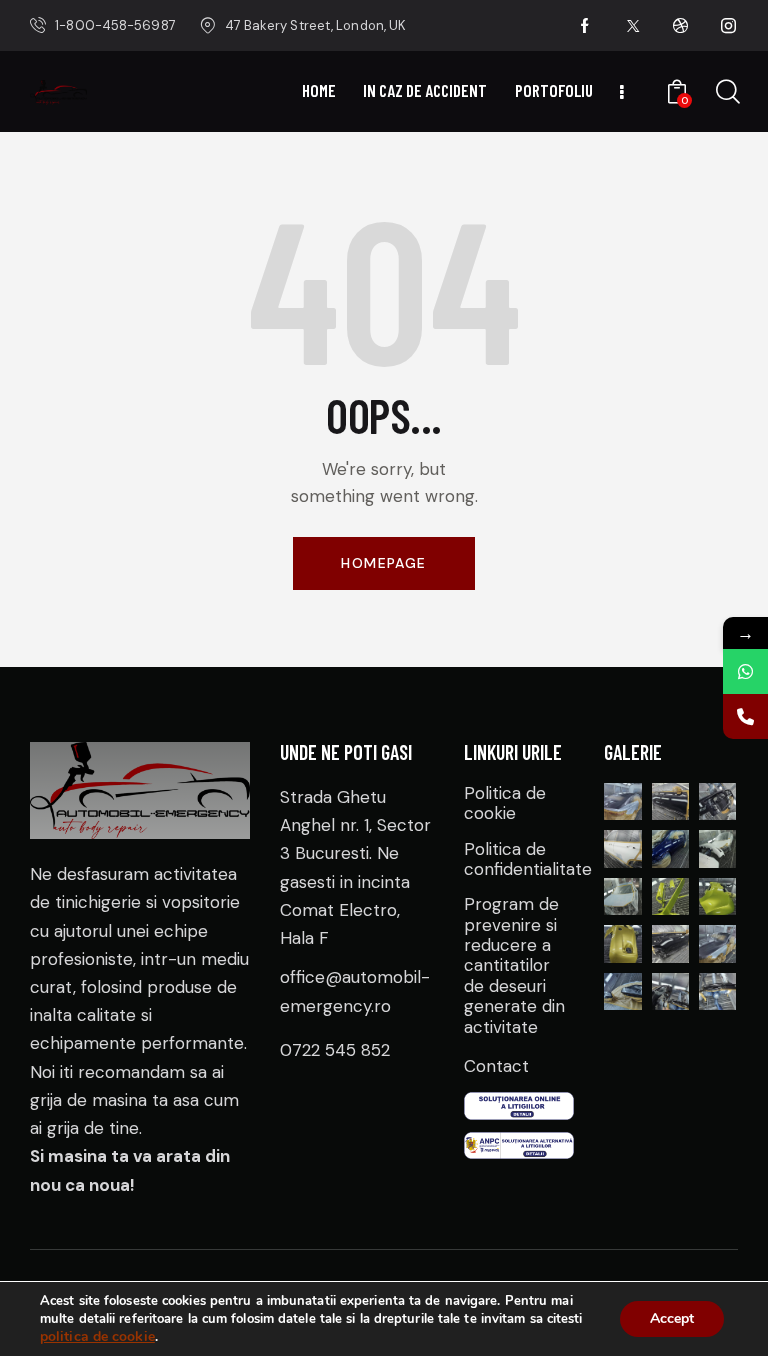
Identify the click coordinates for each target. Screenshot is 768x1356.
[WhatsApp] (745, 671)
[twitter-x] (633, 26)
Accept (672, 1318)
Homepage (383, 563)
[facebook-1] (585, 26)
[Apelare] (745, 716)
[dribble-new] (681, 26)
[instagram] (729, 26)
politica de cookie (97, 1336)
